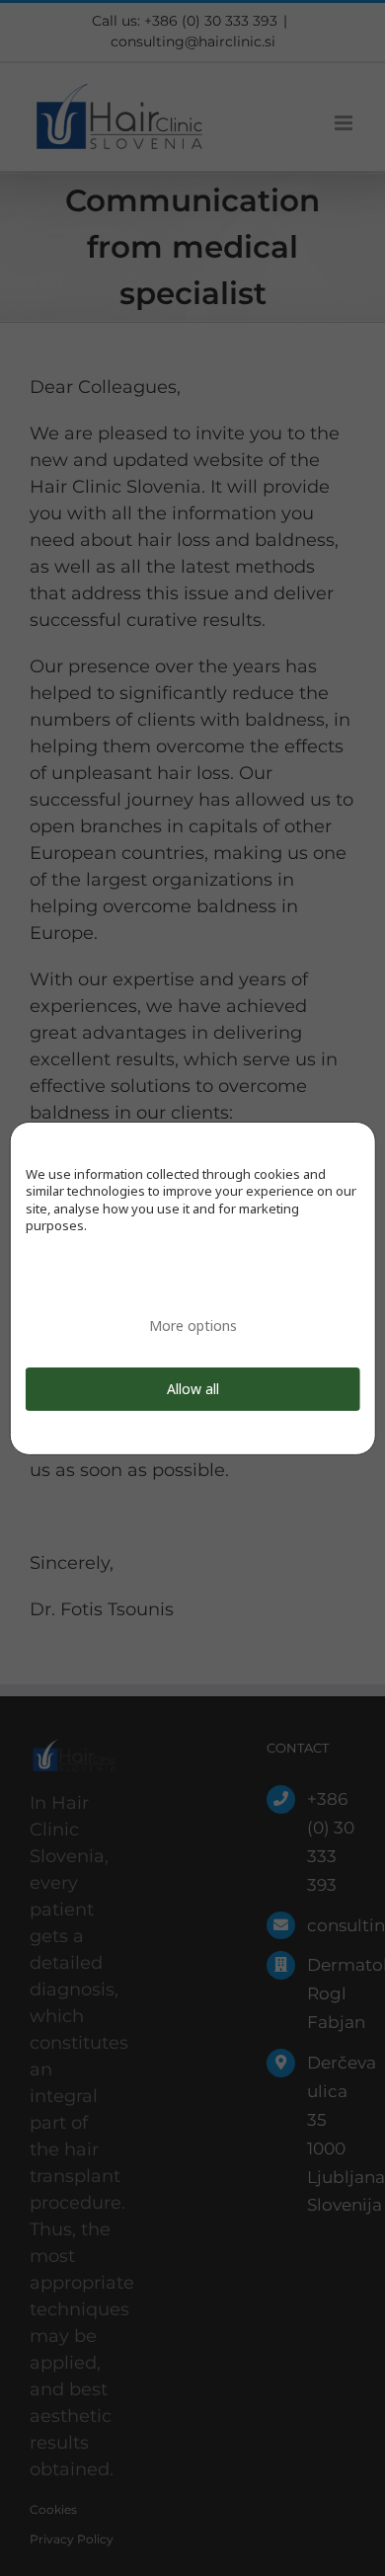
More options (193, 1326)
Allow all (193, 1389)
